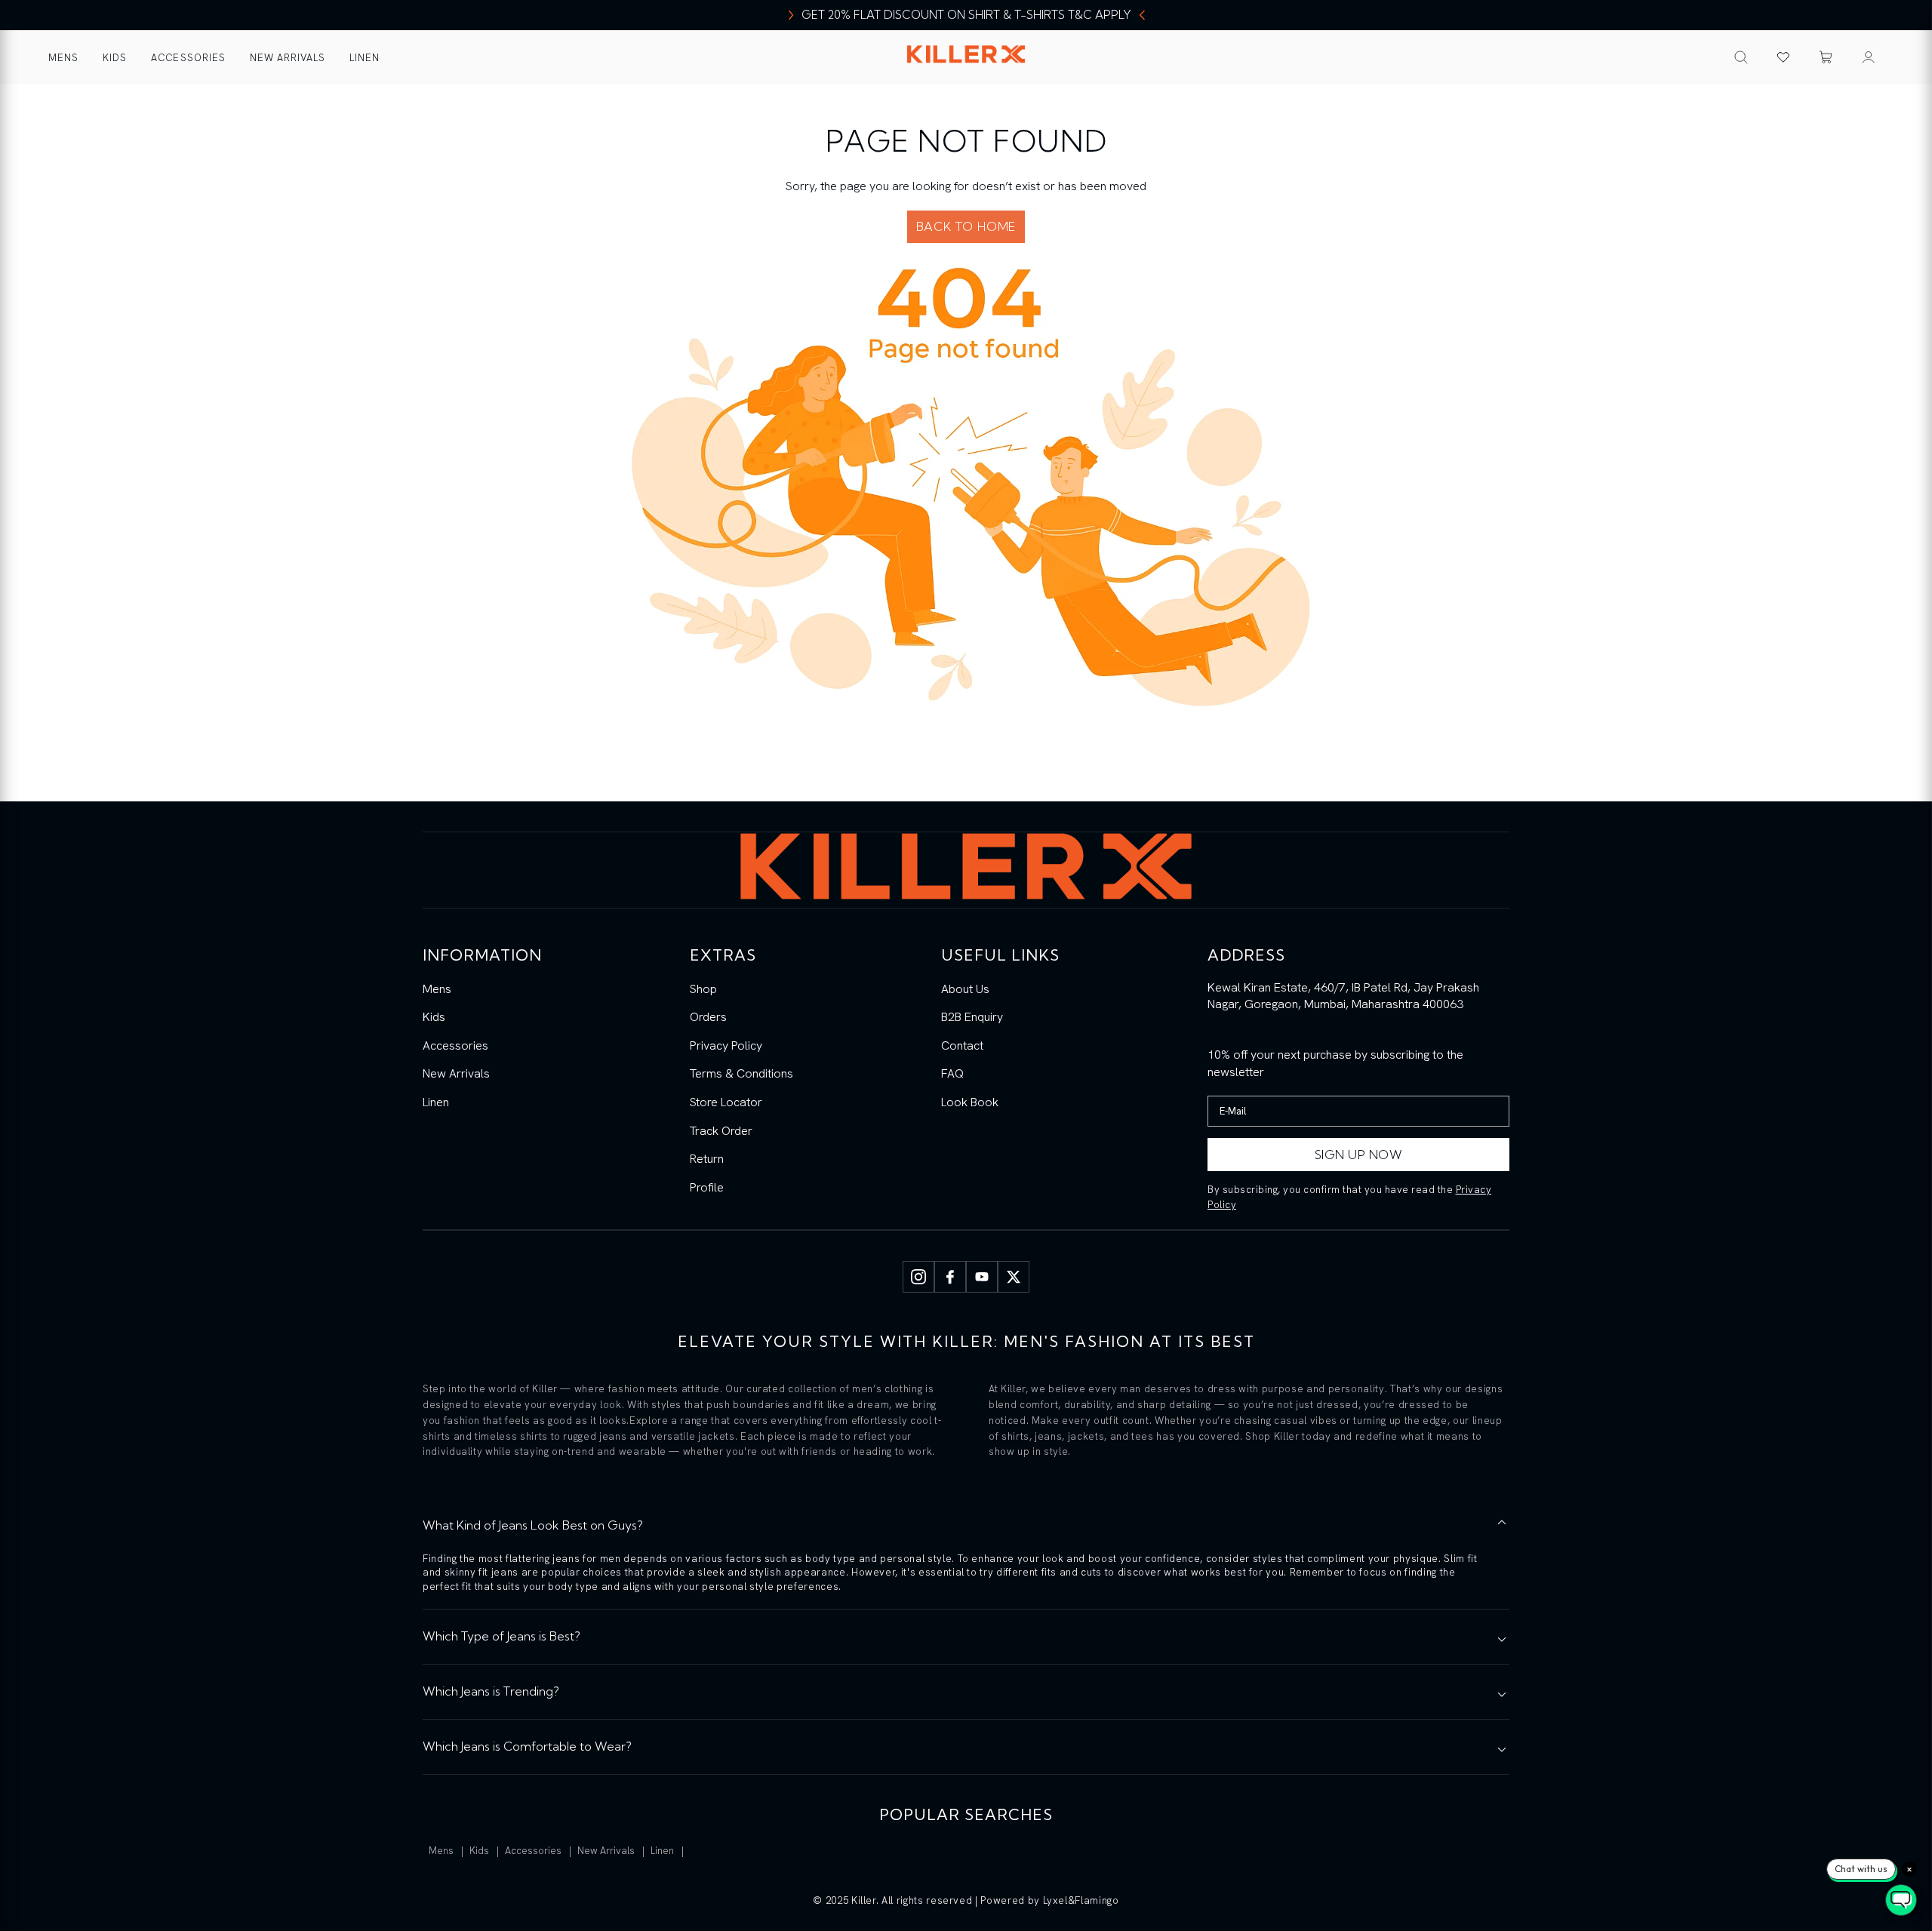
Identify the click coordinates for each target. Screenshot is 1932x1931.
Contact (962, 1045)
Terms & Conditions (741, 1073)
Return (707, 1159)
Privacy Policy (726, 1045)
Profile (707, 1187)
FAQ (952, 1073)
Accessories (188, 58)
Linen (365, 58)
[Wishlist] (1783, 57)
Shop (703, 989)
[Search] (1741, 57)
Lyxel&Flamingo (1081, 1900)
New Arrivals (288, 58)
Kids (115, 58)
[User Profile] (1869, 57)
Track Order (721, 1131)
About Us (965, 989)
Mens (63, 58)
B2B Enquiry (972, 1017)
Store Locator (726, 1102)
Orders (708, 1017)
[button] (1826, 57)
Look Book (970, 1102)
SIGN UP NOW (1359, 1155)
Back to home (966, 226)
